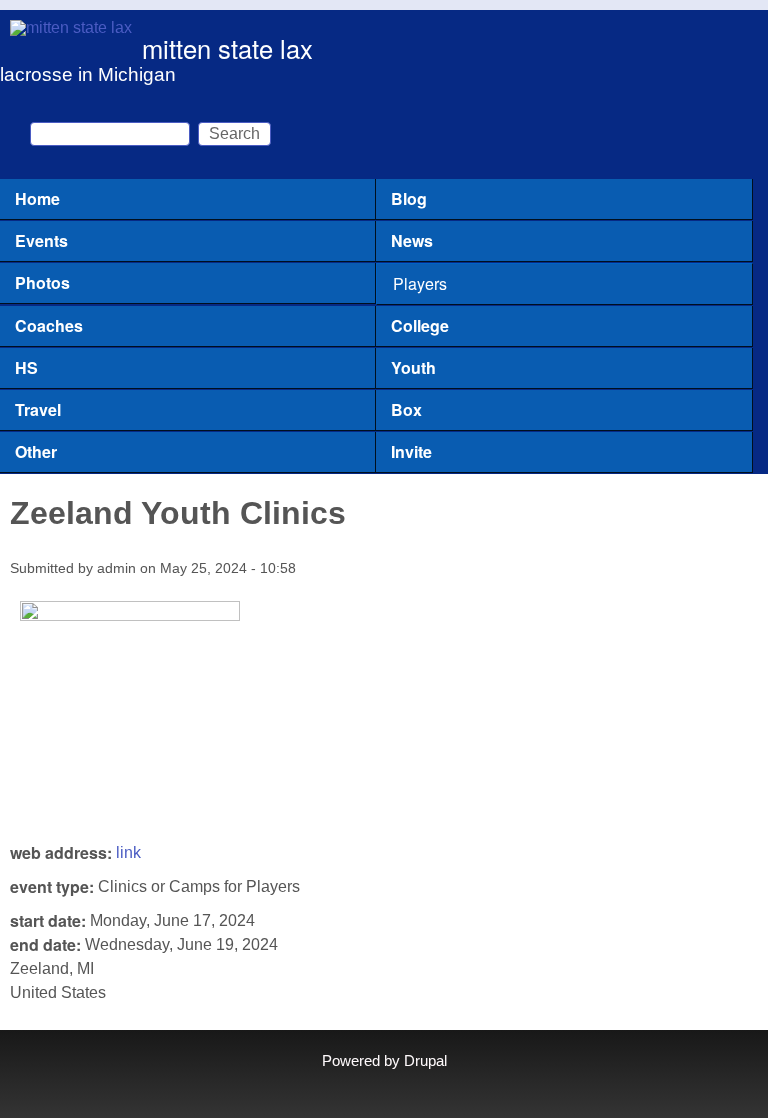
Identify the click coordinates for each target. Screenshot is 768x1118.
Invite (411, 451)
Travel (38, 409)
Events (41, 240)
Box (406, 409)
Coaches (49, 325)
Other (36, 451)
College (420, 325)
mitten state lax (227, 48)
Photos (42, 282)
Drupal (425, 1061)
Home (37, 198)
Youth (413, 367)
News (412, 240)
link (128, 852)
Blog (409, 198)
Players (420, 283)
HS (26, 367)
